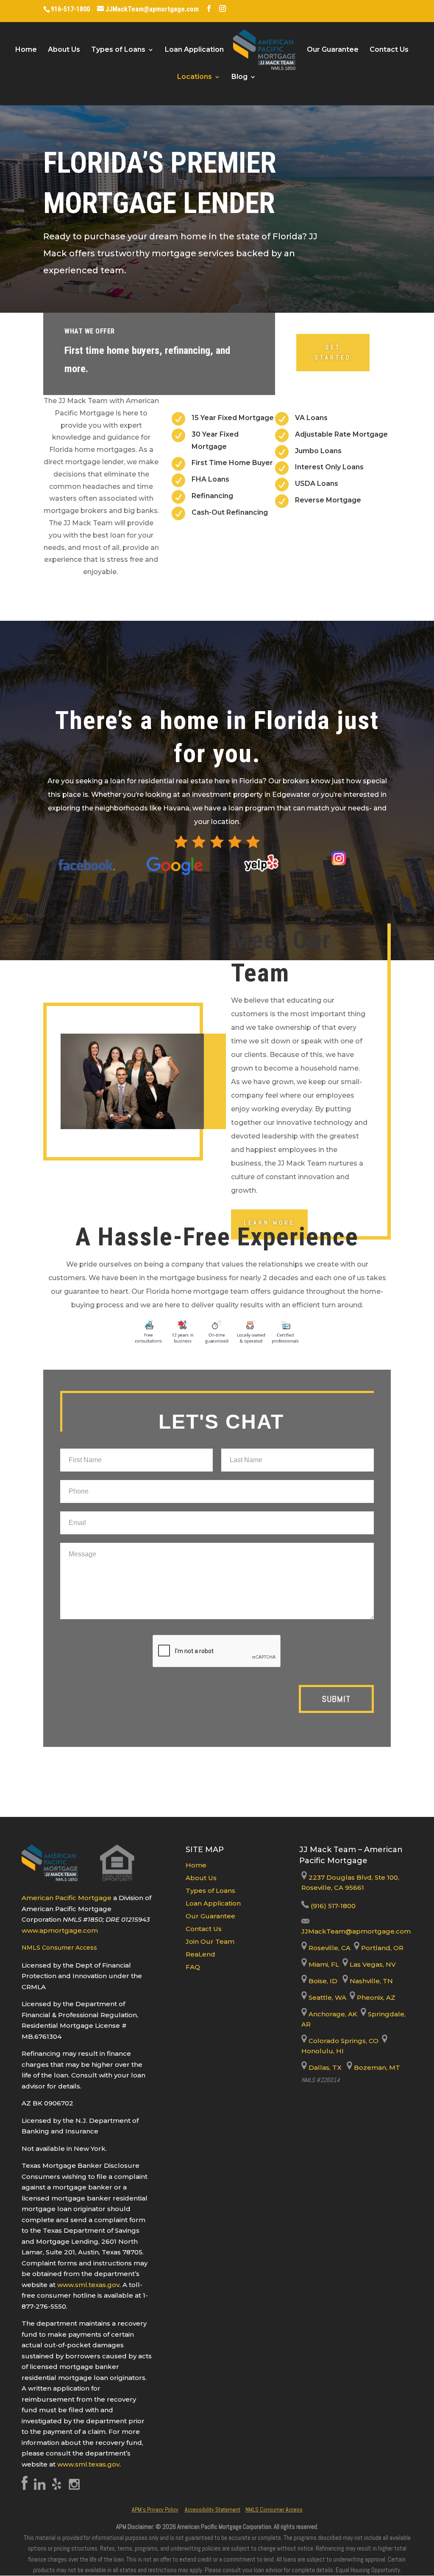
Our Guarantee (333, 50)
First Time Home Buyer (232, 463)
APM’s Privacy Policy (155, 2509)
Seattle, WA (327, 1997)
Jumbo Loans (318, 451)
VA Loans (311, 418)
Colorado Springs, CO (343, 2041)
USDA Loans (317, 484)
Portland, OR (381, 1948)
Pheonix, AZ (375, 1997)
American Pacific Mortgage (67, 1898)
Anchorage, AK (332, 2014)
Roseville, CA (329, 1948)
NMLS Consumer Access (59, 1948)
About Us (64, 50)
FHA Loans (210, 479)
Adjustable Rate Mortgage (341, 434)
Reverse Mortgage (328, 500)
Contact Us (389, 50)
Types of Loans (118, 50)
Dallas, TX (324, 2067)
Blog (239, 77)
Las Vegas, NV (372, 1964)
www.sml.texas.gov (88, 2285)
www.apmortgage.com (60, 1930)
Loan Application (194, 50)
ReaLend (200, 1954)
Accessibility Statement (213, 2509)
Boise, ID (322, 1981)
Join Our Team (210, 1941)
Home (26, 50)
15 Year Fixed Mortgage (233, 418)
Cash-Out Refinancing (230, 512)
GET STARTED (333, 352)
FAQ (193, 1967)
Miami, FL (324, 1964)
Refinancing (212, 496)
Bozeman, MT (376, 2067)
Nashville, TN (370, 1981)
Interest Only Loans (329, 467)
